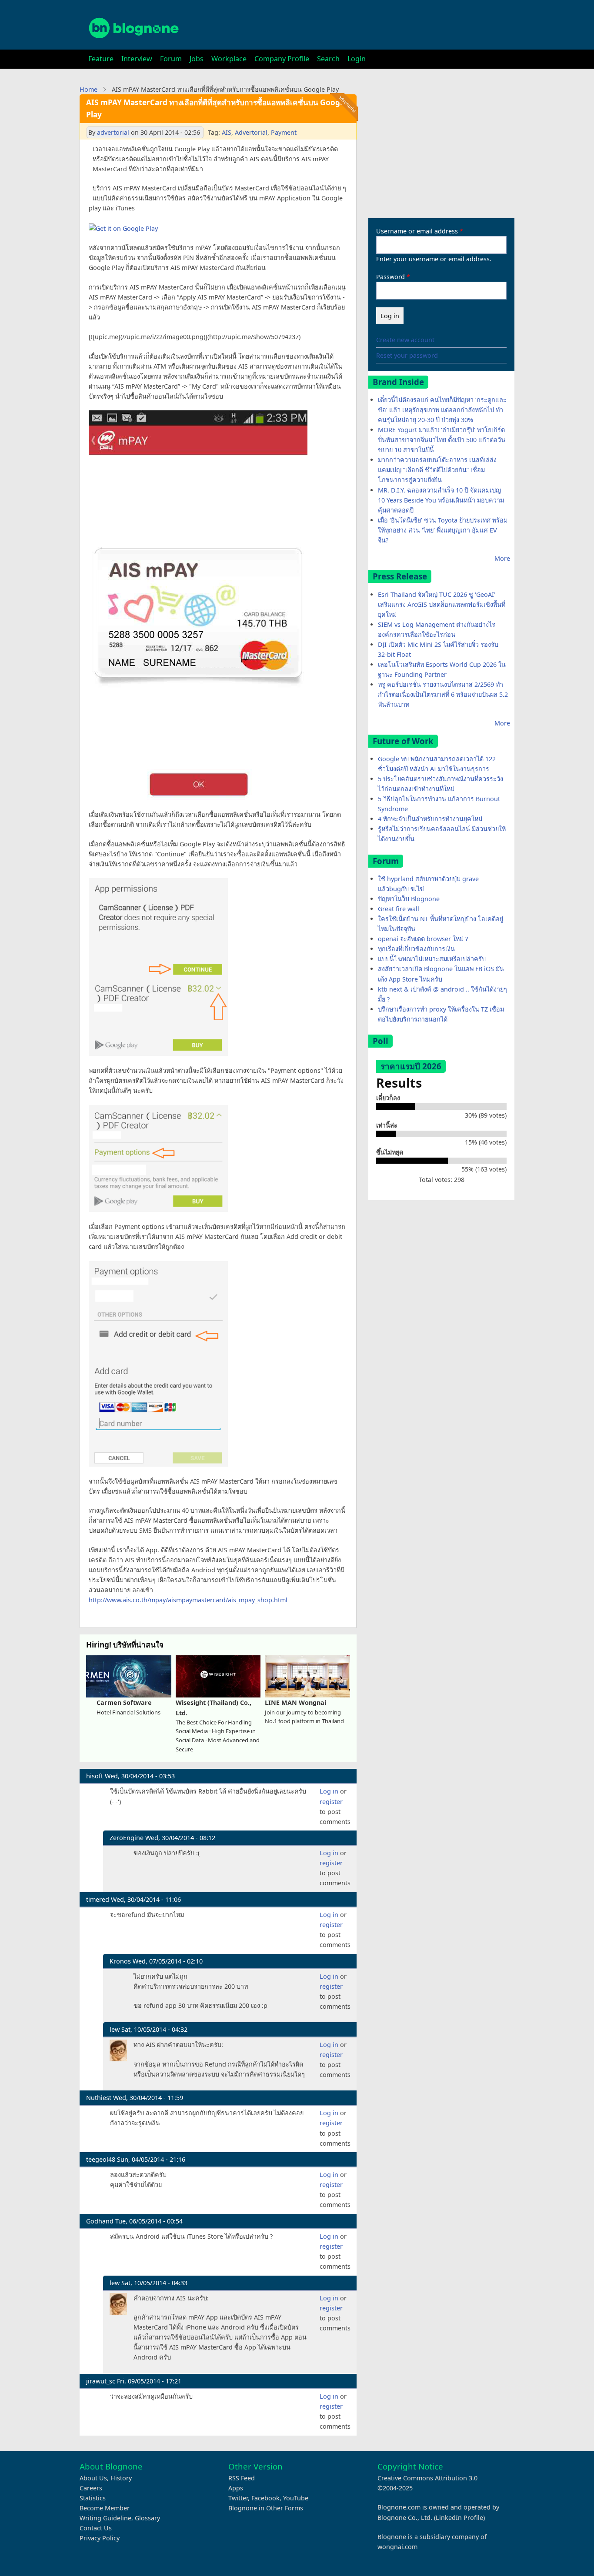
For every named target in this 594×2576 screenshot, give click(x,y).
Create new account (405, 340)
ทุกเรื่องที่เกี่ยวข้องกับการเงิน (416, 949)
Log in (329, 1791)
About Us (93, 2478)
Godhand (100, 2221)
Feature (101, 59)
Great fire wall (399, 909)
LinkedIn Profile (459, 2518)
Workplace (229, 59)
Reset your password (407, 355)
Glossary (147, 2518)
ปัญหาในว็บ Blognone (409, 899)
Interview (137, 59)
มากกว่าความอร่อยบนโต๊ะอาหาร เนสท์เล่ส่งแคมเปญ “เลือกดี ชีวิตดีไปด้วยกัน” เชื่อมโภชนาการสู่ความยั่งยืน (437, 470)
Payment (284, 132)
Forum (171, 59)
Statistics (93, 2498)
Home (88, 89)
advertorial (113, 132)
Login (357, 59)
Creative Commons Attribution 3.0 (427, 2478)
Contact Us (96, 2528)
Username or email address (417, 231)
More (502, 558)
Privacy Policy (100, 2538)
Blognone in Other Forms (266, 2508)
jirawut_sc (101, 2381)
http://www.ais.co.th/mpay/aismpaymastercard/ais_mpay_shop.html (188, 1600)
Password (390, 277)
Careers (91, 2488)
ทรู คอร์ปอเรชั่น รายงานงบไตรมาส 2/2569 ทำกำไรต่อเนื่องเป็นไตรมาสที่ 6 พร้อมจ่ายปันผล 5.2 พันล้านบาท (443, 694)
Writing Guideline (105, 2518)
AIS (227, 132)
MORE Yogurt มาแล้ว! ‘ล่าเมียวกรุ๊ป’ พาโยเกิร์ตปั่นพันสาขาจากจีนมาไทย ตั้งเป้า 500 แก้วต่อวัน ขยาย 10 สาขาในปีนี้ (442, 440)
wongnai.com (397, 2547)
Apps (236, 2488)
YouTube (296, 2498)
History (121, 2478)
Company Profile (282, 59)
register (331, 1802)
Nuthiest (99, 2098)
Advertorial (251, 132)
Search (328, 59)
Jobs (197, 59)
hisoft (95, 1776)
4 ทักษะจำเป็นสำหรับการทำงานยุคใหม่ (430, 819)
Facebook (265, 2498)
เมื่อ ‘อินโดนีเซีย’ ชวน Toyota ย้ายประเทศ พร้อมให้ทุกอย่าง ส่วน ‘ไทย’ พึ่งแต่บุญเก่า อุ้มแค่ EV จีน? (443, 530)
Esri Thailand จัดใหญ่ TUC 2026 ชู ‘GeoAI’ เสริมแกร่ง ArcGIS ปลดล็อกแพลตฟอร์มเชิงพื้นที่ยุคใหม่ (442, 604)
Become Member (105, 2508)
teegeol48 (101, 2159)
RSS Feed (242, 2478)
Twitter (238, 2498)
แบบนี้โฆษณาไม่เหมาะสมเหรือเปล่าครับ (432, 959)
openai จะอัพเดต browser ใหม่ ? (423, 939)
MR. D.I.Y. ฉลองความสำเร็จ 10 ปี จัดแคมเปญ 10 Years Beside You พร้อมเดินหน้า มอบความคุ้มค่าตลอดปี (441, 500)
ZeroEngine (127, 1838)
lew (115, 2029)
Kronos (120, 1961)
